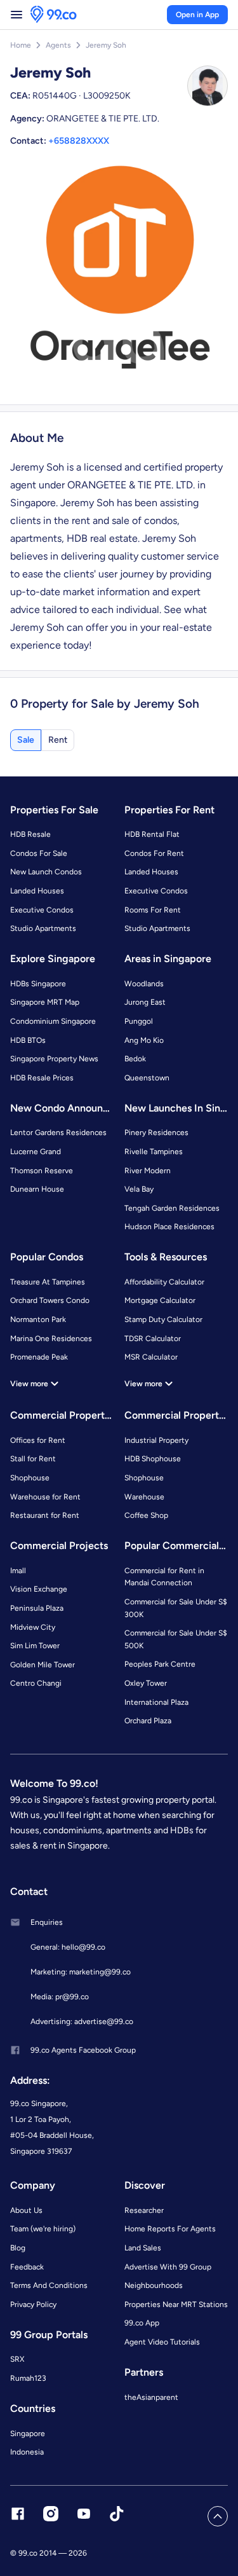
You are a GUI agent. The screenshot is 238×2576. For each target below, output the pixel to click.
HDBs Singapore (38, 984)
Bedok (135, 1059)
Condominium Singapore (53, 1021)
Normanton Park (38, 1319)
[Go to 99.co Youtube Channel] (84, 2516)
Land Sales (143, 2248)
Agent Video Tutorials (162, 2342)
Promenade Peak (39, 1357)
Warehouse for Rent (45, 1497)
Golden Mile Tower (43, 1665)
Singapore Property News (54, 1059)
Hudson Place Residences (169, 1227)
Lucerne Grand (36, 1152)
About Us (26, 2210)
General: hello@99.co (68, 1947)
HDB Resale (30, 834)
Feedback (27, 2267)
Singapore (28, 2434)
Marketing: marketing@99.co (81, 1972)
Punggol (139, 1021)
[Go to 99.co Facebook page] (18, 2516)
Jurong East (145, 1002)
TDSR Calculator (153, 1339)
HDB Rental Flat (152, 834)
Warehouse (144, 1497)
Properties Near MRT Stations (176, 2304)
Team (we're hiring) (43, 2229)
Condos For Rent (154, 853)
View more (29, 1384)
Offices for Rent (38, 1440)
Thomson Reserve (42, 1171)
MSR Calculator (151, 1357)
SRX (17, 2359)
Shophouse (30, 1478)
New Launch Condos (46, 872)
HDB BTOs (28, 1040)
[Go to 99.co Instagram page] (51, 2516)
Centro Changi (36, 1683)
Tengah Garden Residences (172, 1208)
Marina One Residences (51, 1339)
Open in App (197, 15)
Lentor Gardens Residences (58, 1133)
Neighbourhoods (154, 2285)
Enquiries (47, 1922)
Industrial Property (156, 1440)
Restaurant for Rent (45, 1515)
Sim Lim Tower (35, 1646)
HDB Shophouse (153, 1459)
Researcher (144, 2210)
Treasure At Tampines (48, 1282)
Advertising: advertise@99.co (82, 2022)
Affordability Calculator (164, 1282)
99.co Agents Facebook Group (83, 2050)
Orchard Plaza (148, 1721)
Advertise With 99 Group (168, 2267)
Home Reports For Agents (170, 2229)
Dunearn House (37, 1189)
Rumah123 (28, 2378)
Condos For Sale (39, 853)
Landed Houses (37, 891)
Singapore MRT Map (45, 1002)
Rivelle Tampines (154, 1152)
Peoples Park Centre (160, 1664)
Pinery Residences (156, 1133)
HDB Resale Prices (42, 1078)
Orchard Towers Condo (50, 1300)
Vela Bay (139, 1189)
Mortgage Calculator (160, 1300)
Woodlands (144, 984)
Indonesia (27, 2452)
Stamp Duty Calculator (163, 1319)
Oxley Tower (146, 1683)
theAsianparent (151, 2397)
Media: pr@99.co (60, 1997)
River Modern (148, 1171)
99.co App (142, 2323)
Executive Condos (42, 910)
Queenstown (147, 1078)
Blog (18, 2248)
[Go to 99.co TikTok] (117, 2516)
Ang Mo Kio (144, 1040)
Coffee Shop (146, 1515)
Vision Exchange (39, 1589)
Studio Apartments (43, 928)
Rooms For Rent (153, 910)
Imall (18, 1571)
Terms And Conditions (49, 2285)
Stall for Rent (33, 1459)
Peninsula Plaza (37, 1608)
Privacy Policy (33, 2304)
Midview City (33, 1627)
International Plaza (156, 1702)
